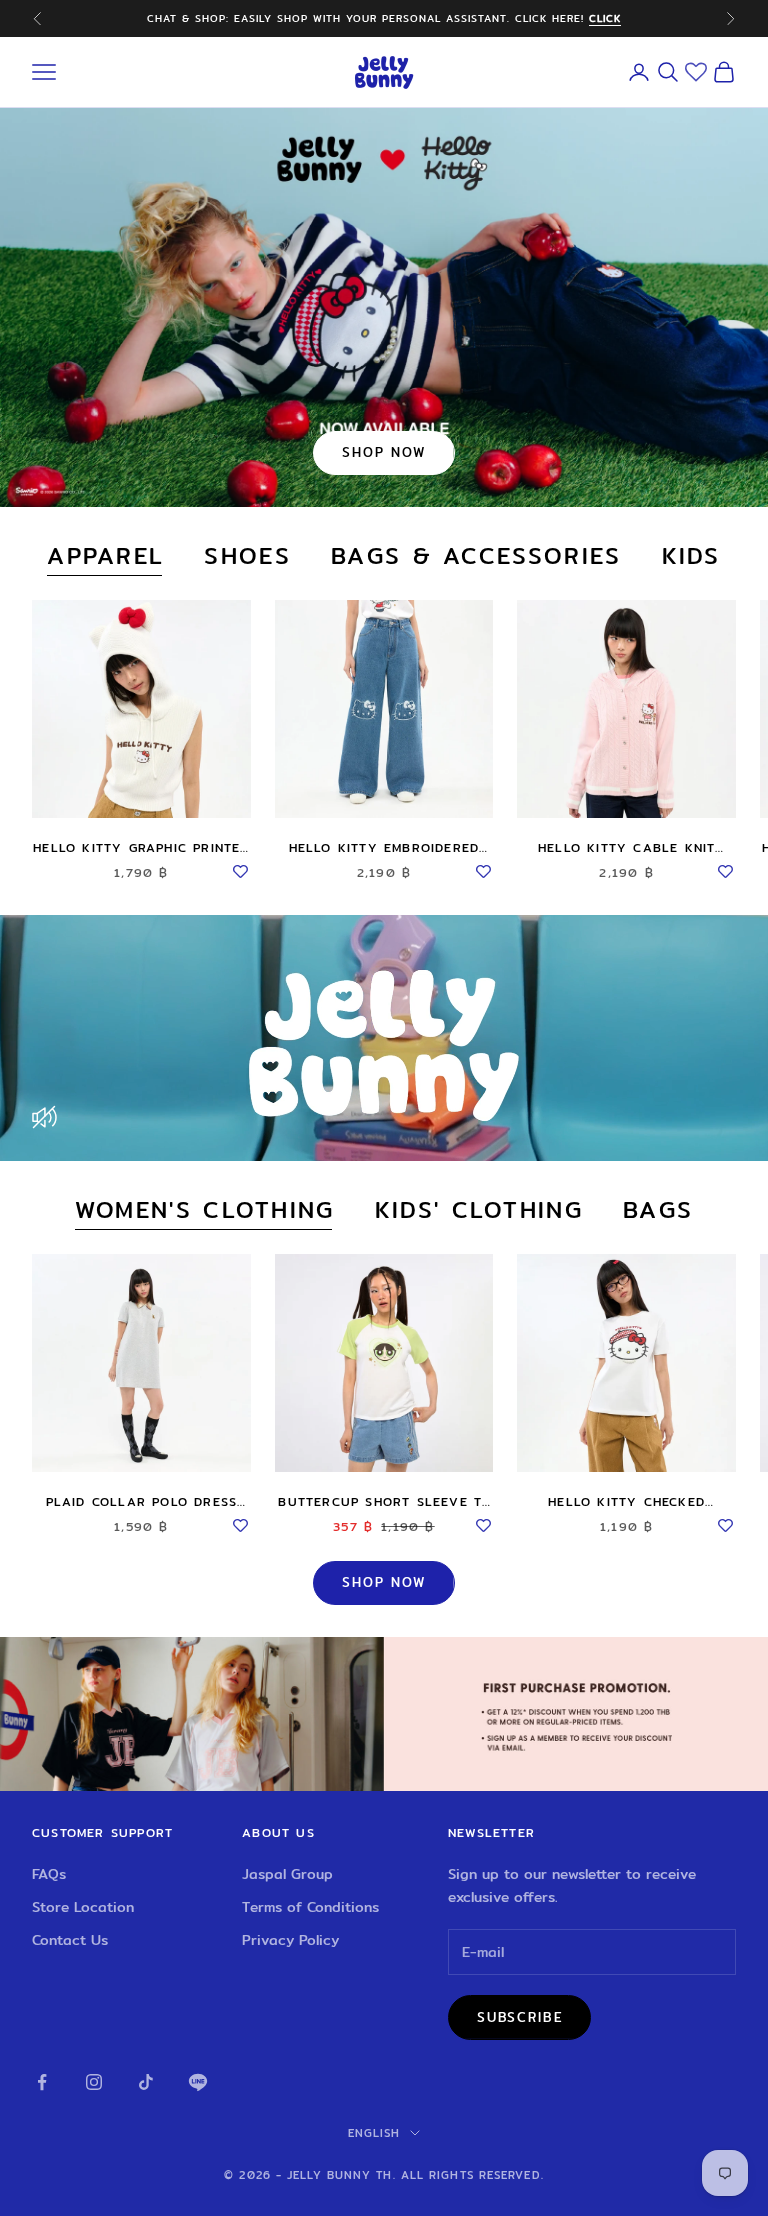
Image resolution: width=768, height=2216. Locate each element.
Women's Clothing (205, 1210)
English (374, 2133)
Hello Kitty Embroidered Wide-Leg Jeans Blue (384, 848)
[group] (384, 1714)
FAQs (49, 1874)
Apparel (105, 556)
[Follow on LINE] (198, 2082)
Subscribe (519, 2017)
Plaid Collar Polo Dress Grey (142, 1502)
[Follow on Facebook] (42, 2082)
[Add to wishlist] (241, 868)
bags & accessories (476, 556)
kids (691, 556)
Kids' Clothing (479, 1210)
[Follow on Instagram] (94, 2082)
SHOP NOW (384, 452)
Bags (658, 1210)
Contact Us (70, 1940)
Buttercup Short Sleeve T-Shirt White (383, 1502)
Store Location (83, 1907)
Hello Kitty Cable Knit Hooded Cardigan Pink (626, 848)
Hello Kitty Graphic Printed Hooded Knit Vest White (141, 848)
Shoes (247, 556)
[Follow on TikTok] (146, 2082)
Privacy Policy (290, 1940)
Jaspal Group (287, 1874)
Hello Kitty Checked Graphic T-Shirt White (626, 1502)
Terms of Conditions (310, 1907)
